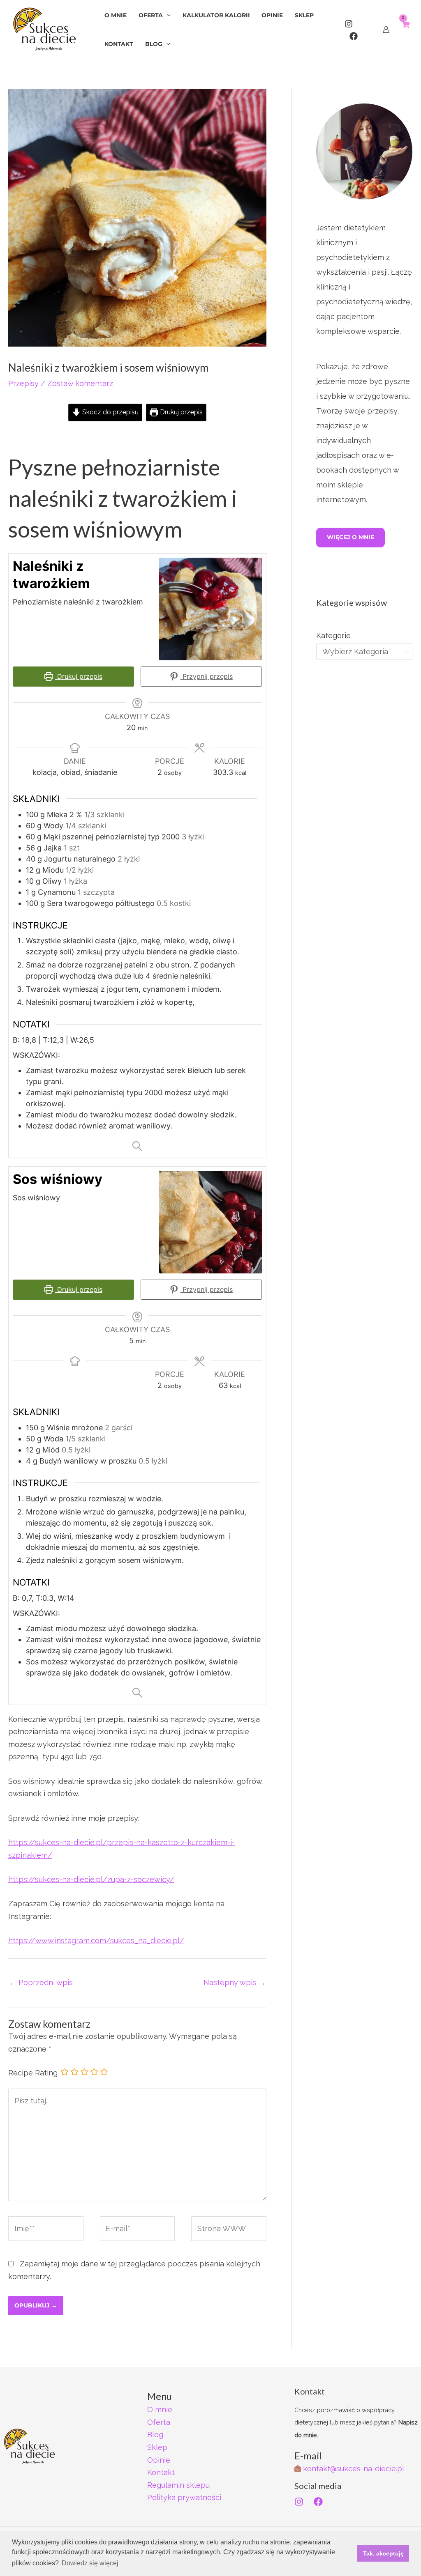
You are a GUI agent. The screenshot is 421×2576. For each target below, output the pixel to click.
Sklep (157, 2447)
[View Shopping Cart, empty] (405, 29)
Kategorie (333, 635)
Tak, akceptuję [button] (383, 2553)
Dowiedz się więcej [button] (90, 2563)
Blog (155, 2435)
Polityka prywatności (184, 2497)
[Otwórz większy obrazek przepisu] (210, 609)
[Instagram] (349, 24)
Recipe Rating (33, 2073)
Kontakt (161, 2472)
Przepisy (23, 383)
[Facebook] (354, 36)
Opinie (159, 2460)
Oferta (159, 2422)
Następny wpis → (235, 1982)
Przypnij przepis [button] (207, 676)
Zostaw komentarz (80, 383)
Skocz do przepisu (110, 412)
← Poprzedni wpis (41, 1982)
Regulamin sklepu (178, 2485)
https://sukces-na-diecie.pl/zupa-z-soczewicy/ (91, 1879)
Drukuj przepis (180, 412)
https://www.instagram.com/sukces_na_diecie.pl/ (96, 1941)
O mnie (160, 2409)
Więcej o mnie (350, 537)
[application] (167, 15)
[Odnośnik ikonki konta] (386, 30)
